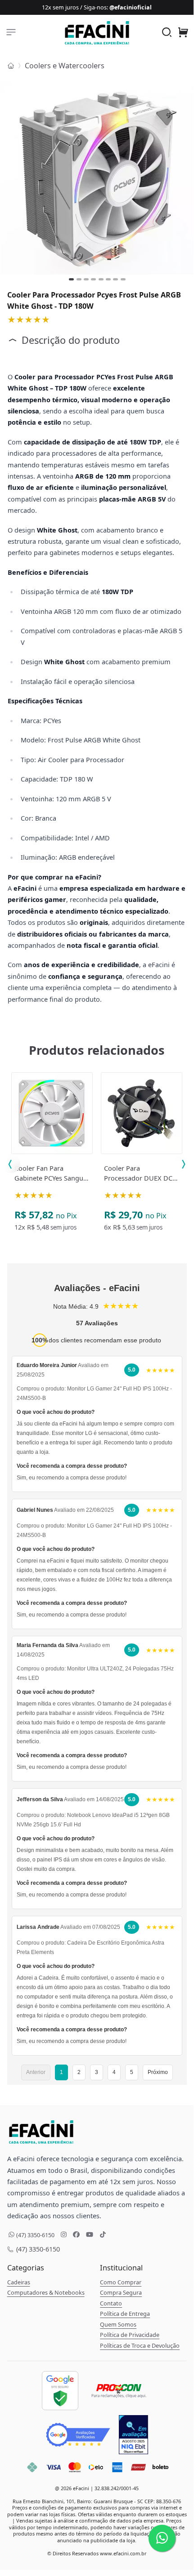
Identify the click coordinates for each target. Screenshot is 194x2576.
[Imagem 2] (79, 279)
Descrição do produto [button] (69, 340)
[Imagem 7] (115, 279)
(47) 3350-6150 (37, 2249)
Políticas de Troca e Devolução (140, 2345)
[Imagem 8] (123, 279)
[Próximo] (186, 178)
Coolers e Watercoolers (65, 66)
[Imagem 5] (101, 279)
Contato (111, 2303)
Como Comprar (121, 2282)
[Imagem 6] (108, 279)
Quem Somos (118, 2324)
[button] (183, 33)
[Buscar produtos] (167, 33)
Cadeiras (19, 2282)
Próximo (158, 2072)
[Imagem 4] (93, 279)
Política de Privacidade (130, 2335)
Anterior (36, 2072)
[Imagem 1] (71, 279)
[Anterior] (9, 178)
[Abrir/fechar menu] (11, 32)
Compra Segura (121, 2292)
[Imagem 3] (86, 279)
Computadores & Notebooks (46, 2292)
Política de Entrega (125, 2314)
